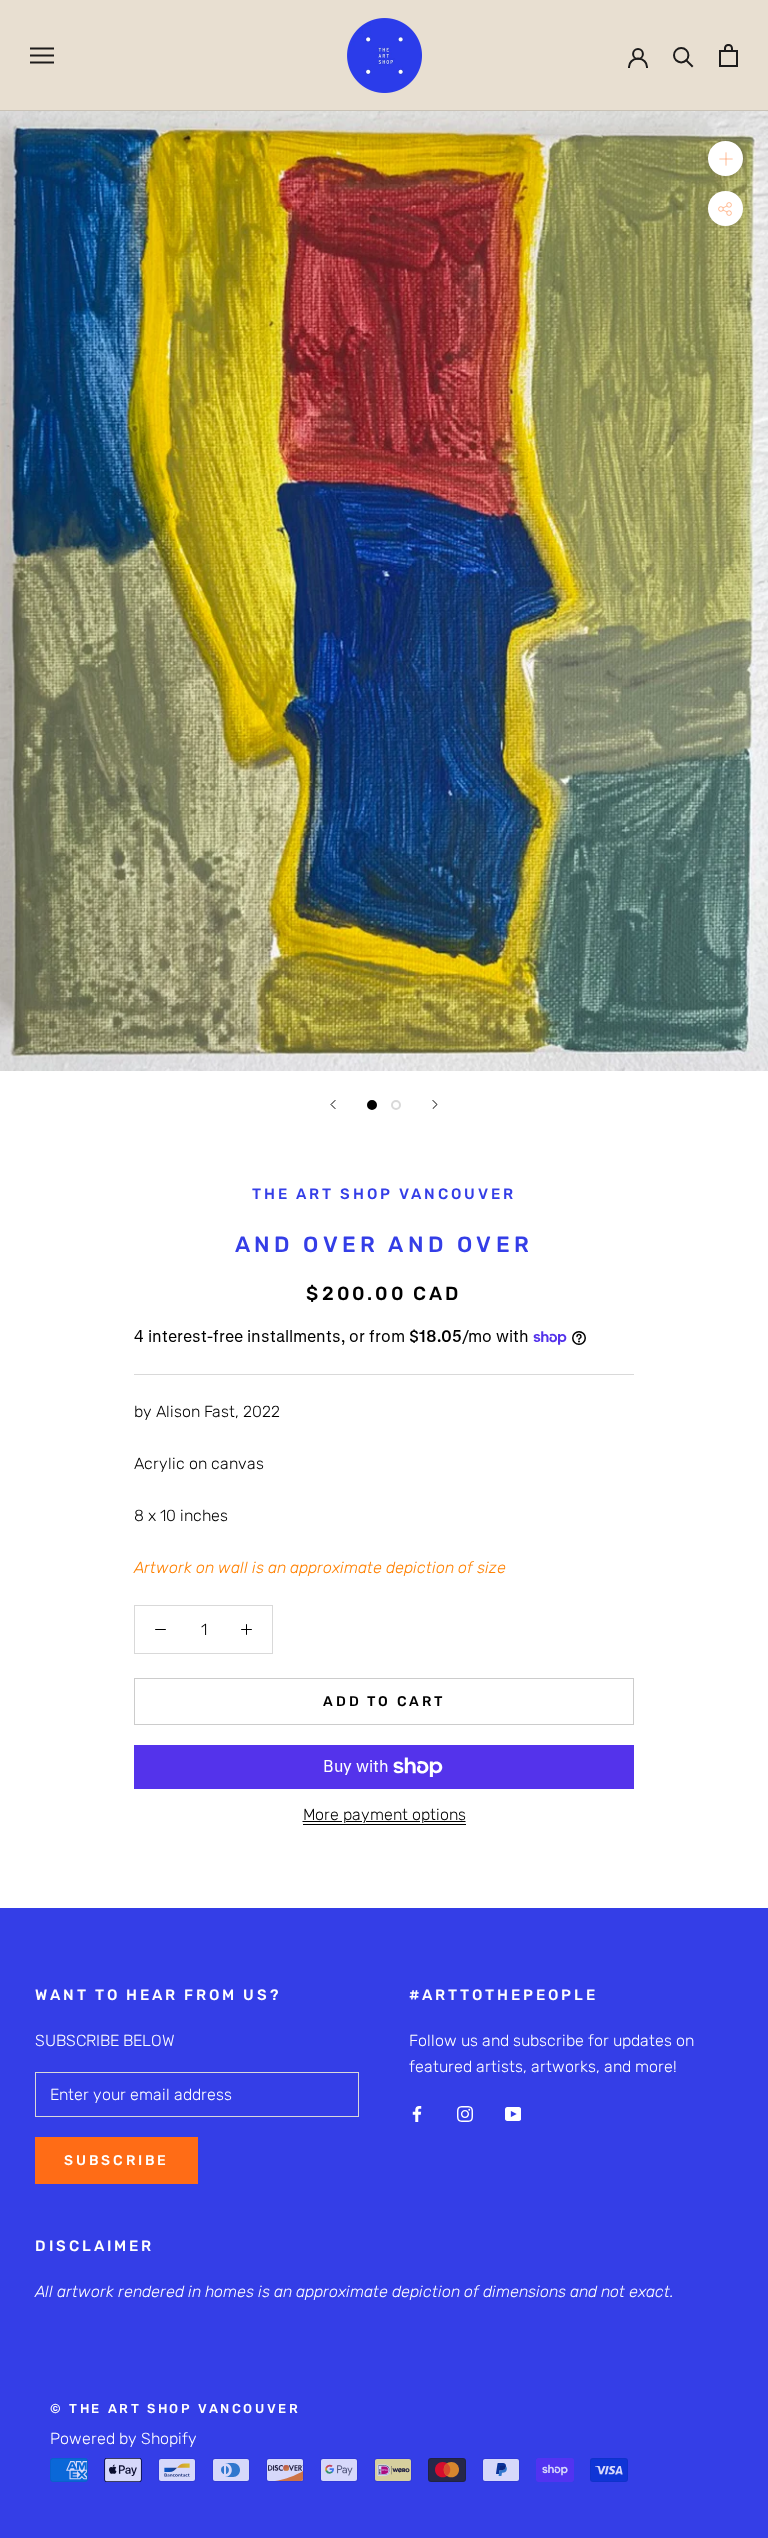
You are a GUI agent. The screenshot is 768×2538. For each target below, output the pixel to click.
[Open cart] (728, 55)
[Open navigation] (42, 55)
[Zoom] (725, 158)
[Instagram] (465, 2113)
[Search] (683, 55)
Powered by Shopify (123, 2438)
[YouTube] (513, 2113)
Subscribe (116, 2160)
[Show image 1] (372, 1105)
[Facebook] (417, 2113)
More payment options (384, 1814)
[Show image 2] (396, 1105)
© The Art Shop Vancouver (175, 2408)
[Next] (435, 1104)
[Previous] (333, 1104)
